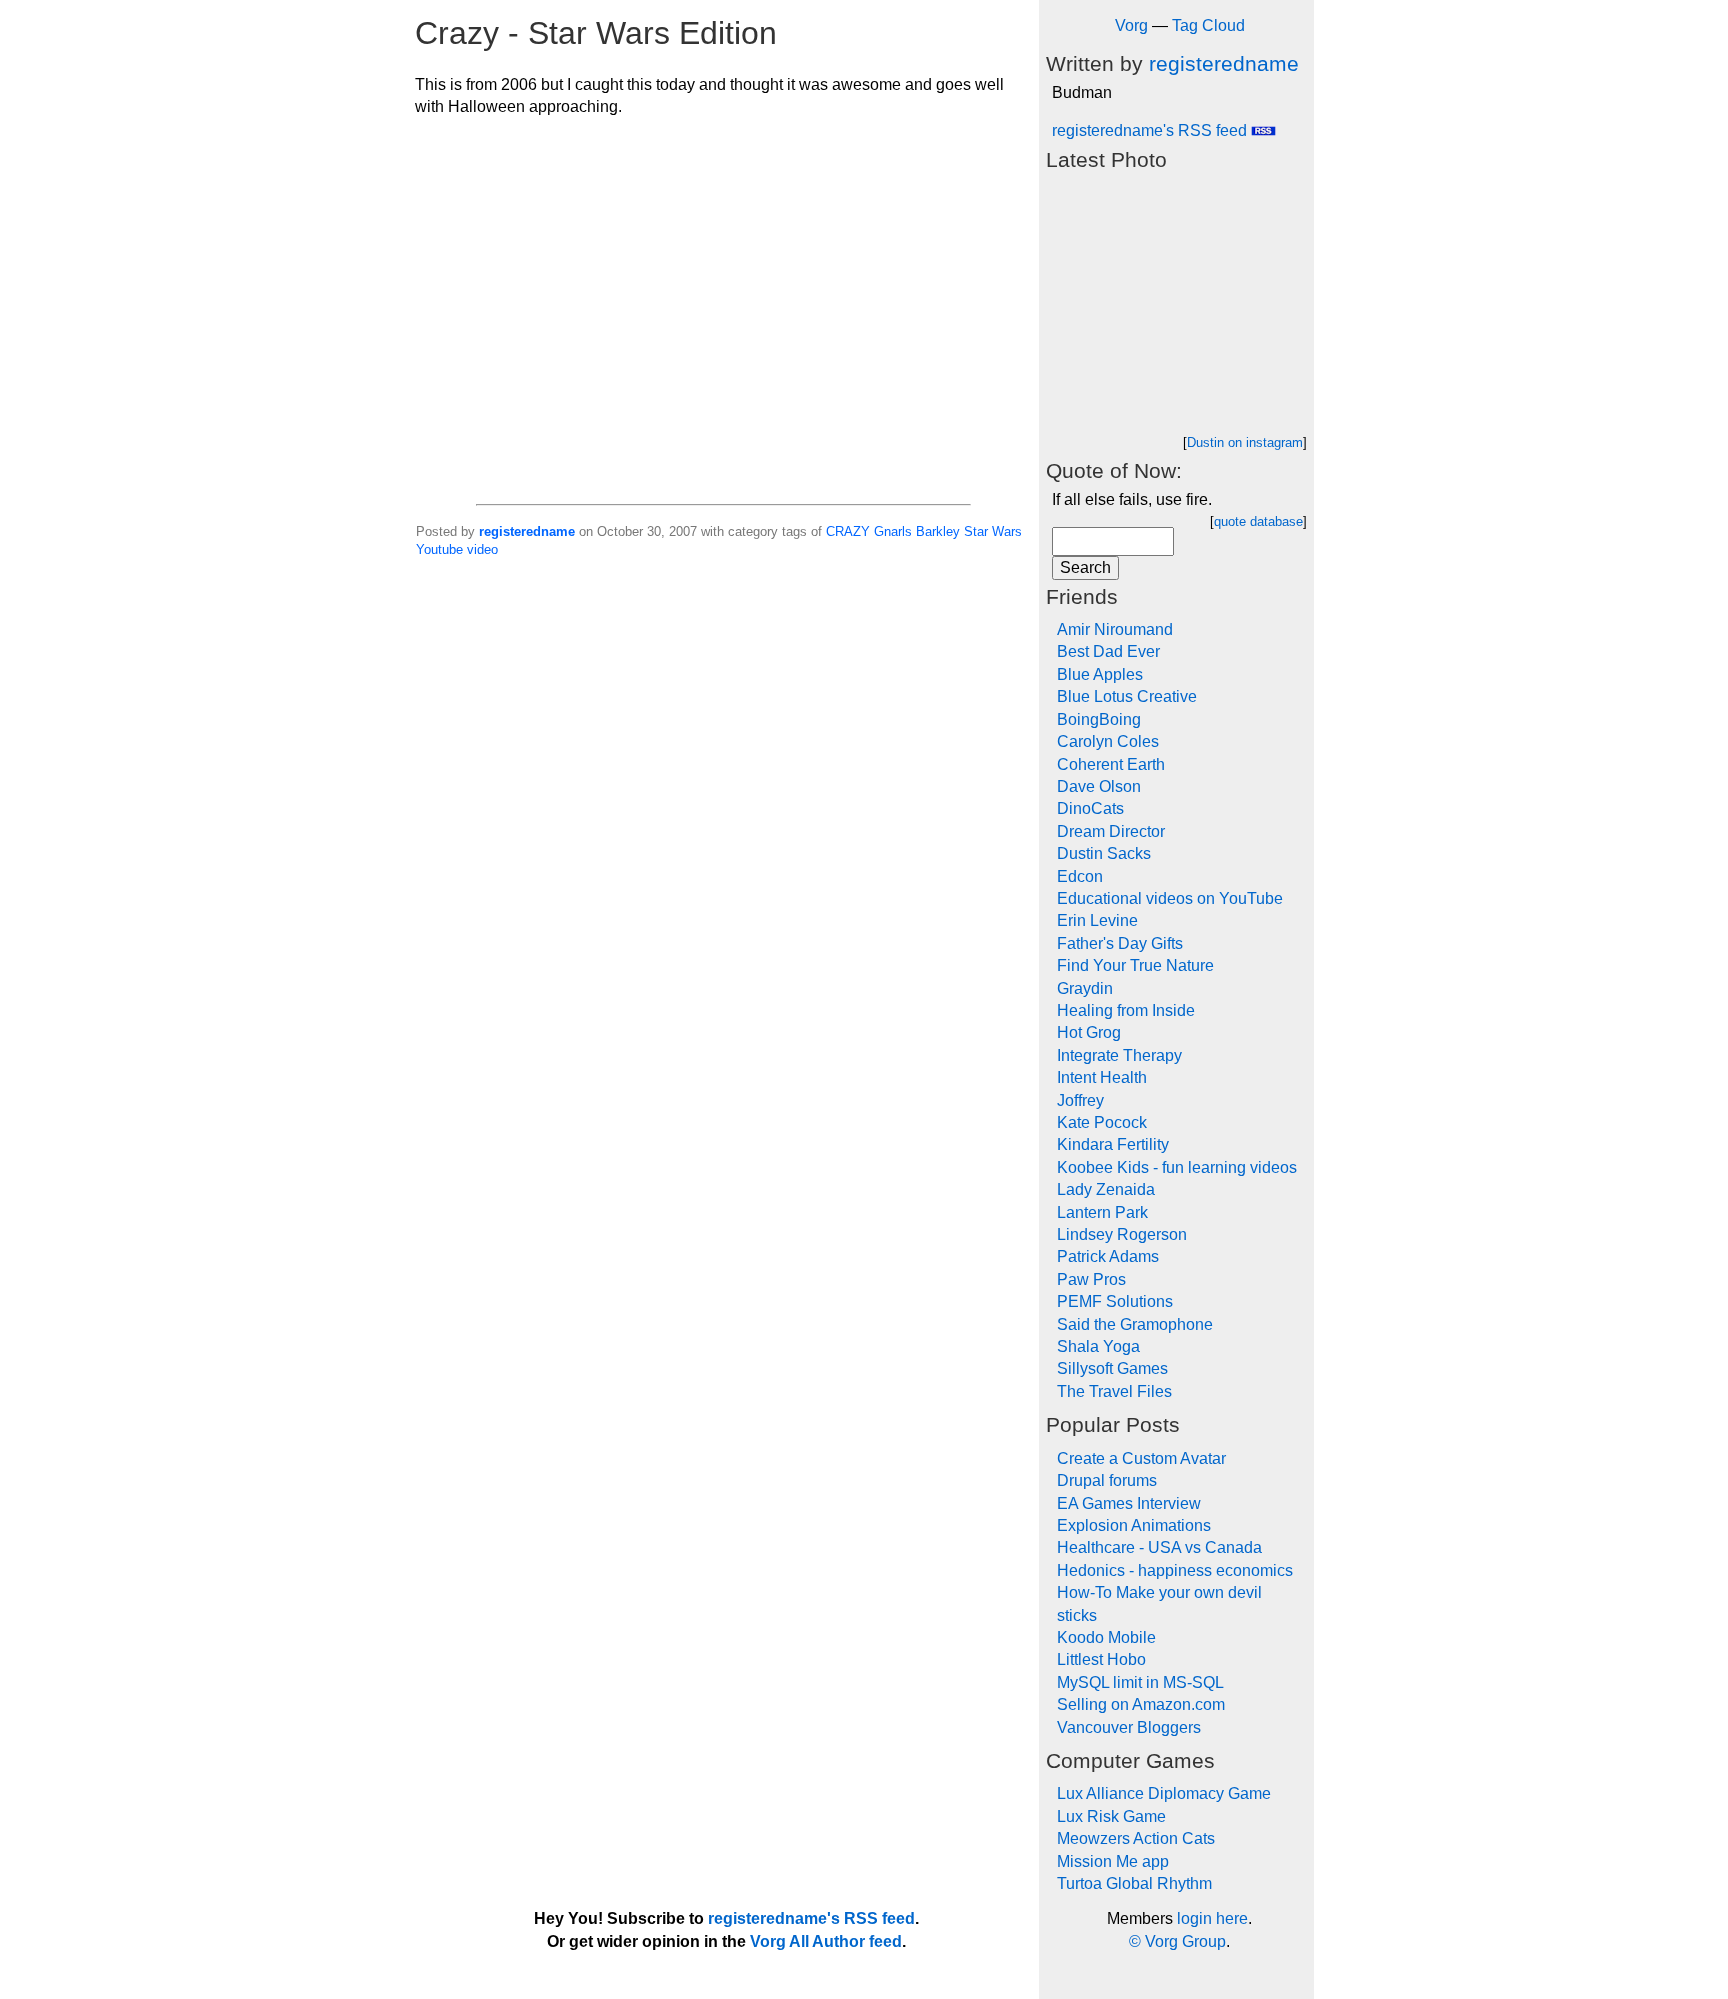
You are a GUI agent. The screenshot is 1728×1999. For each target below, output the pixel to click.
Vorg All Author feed (826, 1941)
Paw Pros (1091, 1279)
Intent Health (1102, 1077)
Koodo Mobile (1106, 1637)
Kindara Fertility (1113, 1144)
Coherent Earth (1111, 764)
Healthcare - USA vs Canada (1159, 1547)
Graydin (1085, 988)
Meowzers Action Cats (1136, 1838)
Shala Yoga (1098, 1346)
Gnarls (893, 531)
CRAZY (848, 531)
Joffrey (1080, 1100)
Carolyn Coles (1108, 741)
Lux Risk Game (1111, 1816)
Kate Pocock (1102, 1122)
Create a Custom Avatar (1141, 1458)
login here (1212, 1918)
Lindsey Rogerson (1122, 1234)
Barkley (938, 531)
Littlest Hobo (1101, 1659)
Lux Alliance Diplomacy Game (1164, 1793)
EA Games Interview (1129, 1503)
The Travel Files (1114, 1391)
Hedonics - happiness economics (1175, 1570)
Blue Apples (1100, 674)
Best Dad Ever (1108, 651)
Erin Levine (1097, 920)
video (482, 549)
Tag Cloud (1208, 25)
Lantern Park (1102, 1212)
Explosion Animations (1134, 1525)
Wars (1007, 531)
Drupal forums (1107, 1480)
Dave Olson (1099, 786)
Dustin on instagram (1245, 442)
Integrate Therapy (1119, 1055)
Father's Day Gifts (1120, 943)
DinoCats (1090, 808)
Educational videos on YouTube (1170, 898)
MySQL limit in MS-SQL (1140, 1682)
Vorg (1131, 25)
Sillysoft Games (1112, 1368)
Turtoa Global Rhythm (1134, 1883)
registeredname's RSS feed (1151, 130)
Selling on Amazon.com (1141, 1704)
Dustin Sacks (1104, 853)
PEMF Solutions (1115, 1301)
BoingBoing (1099, 719)
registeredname (527, 531)
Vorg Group (1185, 1941)
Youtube (439, 549)
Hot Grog (1089, 1032)
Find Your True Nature (1135, 965)
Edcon (1080, 876)
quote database (1258, 521)
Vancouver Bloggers (1129, 1727)
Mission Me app (1113, 1861)
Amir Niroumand (1115, 629)
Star (976, 531)
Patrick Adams (1108, 1256)
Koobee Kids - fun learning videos (1177, 1167)
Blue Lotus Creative (1127, 696)
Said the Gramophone (1135, 1324)
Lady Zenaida (1106, 1189)
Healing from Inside (1126, 1010)
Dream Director (1111, 831)
